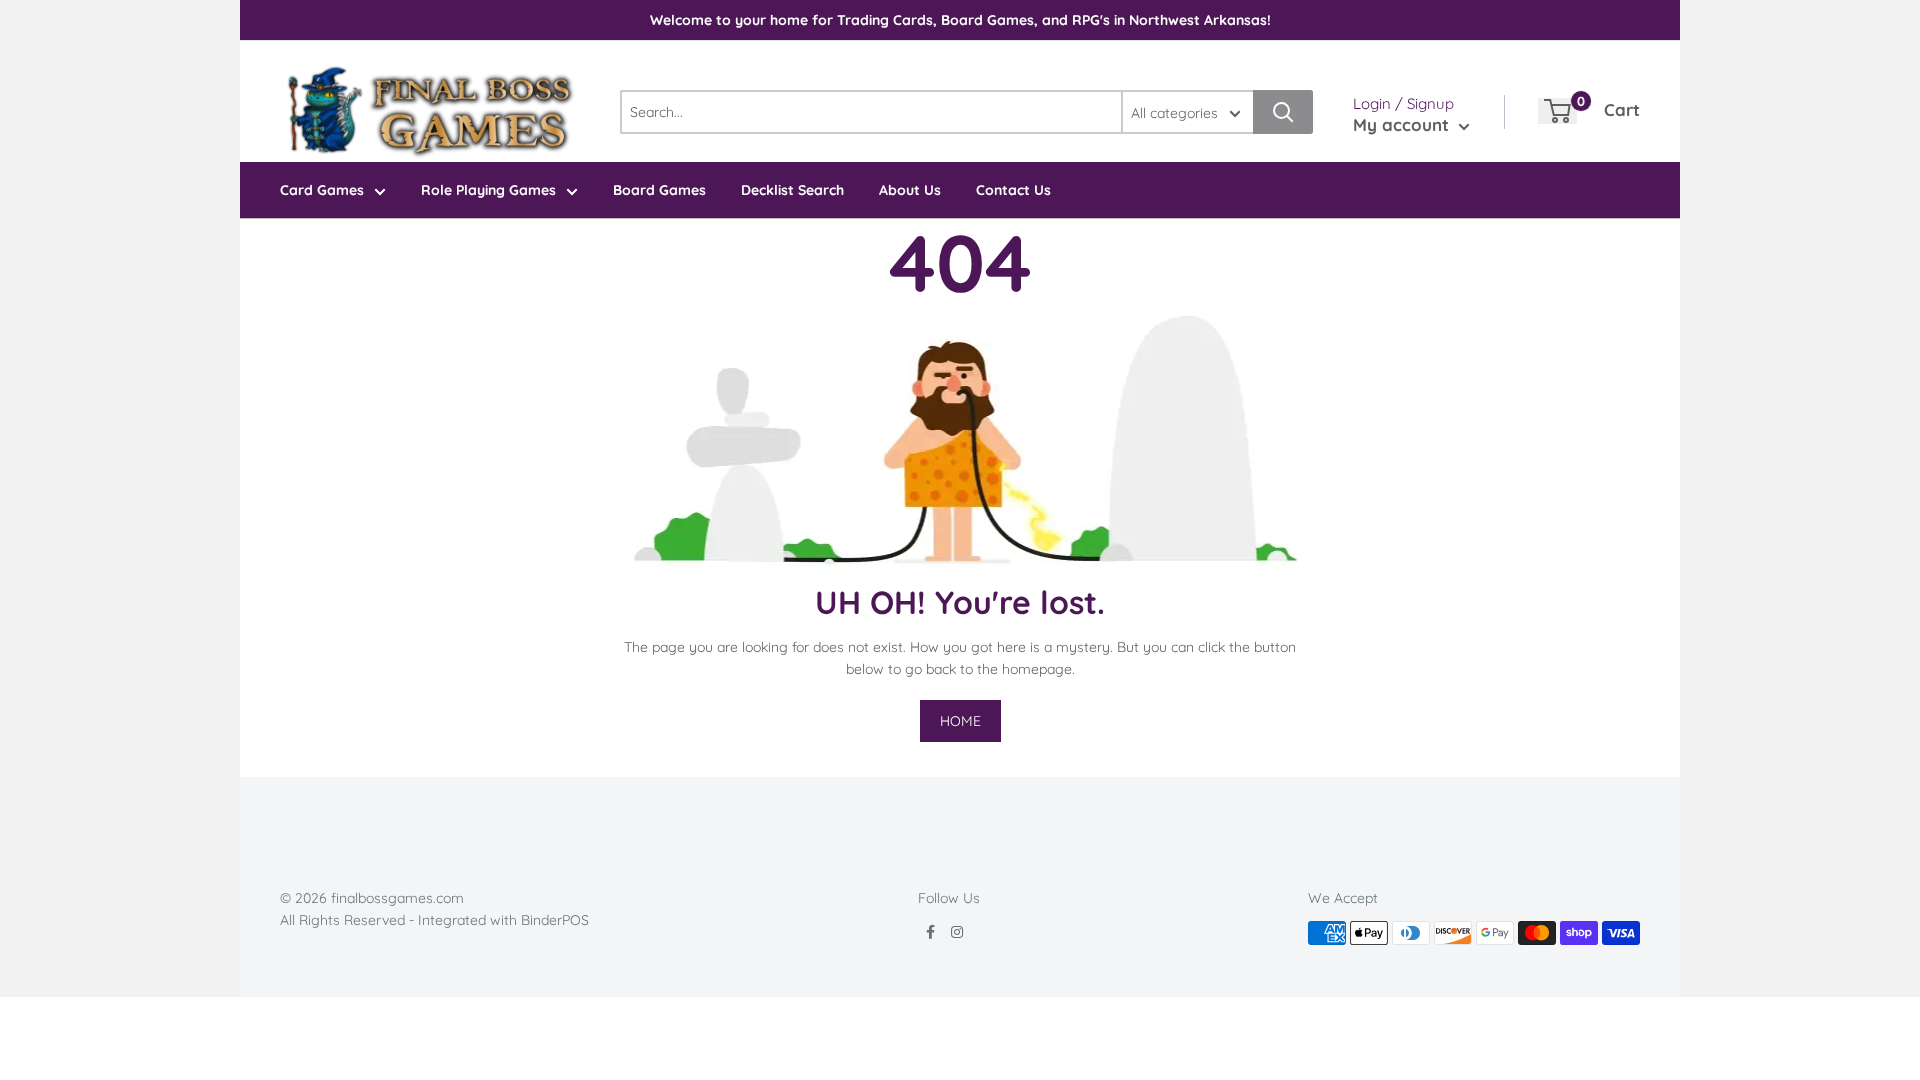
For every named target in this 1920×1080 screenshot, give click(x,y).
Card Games (322, 190)
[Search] (1283, 112)
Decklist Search (792, 190)
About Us (910, 190)
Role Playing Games (488, 190)
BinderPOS (555, 920)
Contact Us (1013, 190)
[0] (1557, 111)
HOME (960, 721)
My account (1403, 124)
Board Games (659, 190)
